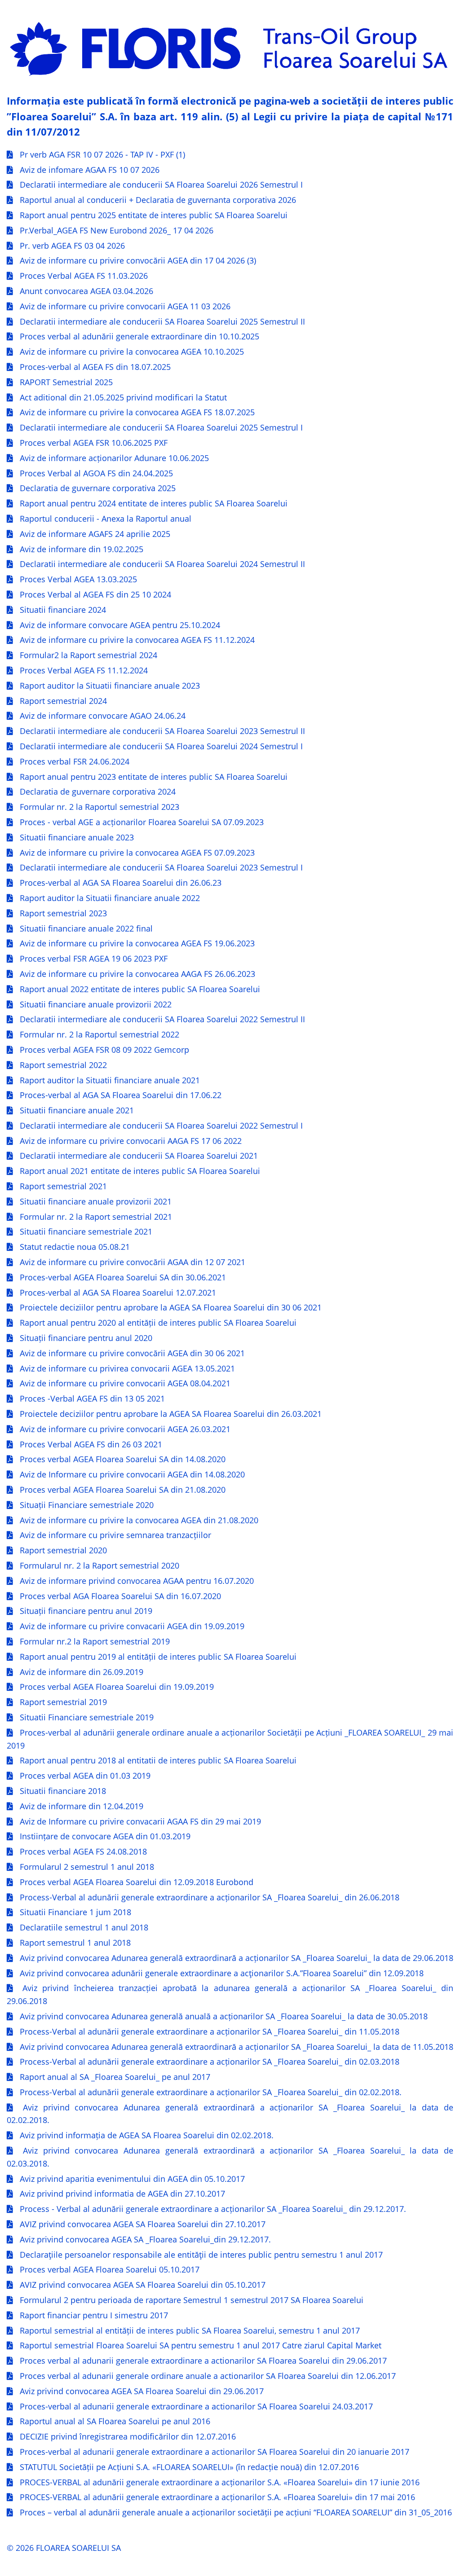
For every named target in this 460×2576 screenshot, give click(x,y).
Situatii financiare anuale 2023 (77, 837)
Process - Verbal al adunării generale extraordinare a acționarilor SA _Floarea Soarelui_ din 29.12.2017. (213, 2209)
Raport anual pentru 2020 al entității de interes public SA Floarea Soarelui (158, 1323)
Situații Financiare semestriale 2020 (87, 1505)
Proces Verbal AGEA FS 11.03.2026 (84, 276)
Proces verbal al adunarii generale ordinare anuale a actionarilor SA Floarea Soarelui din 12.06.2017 (208, 2376)
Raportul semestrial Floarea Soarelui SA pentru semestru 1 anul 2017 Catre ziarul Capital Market (201, 2345)
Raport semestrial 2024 (63, 701)
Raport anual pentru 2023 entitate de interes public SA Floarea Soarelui (154, 777)
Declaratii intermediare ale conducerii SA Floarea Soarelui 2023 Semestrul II (162, 731)
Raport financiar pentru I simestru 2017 (94, 2315)
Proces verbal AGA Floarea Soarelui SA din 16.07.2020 (120, 1596)
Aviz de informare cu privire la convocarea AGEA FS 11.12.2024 (137, 640)
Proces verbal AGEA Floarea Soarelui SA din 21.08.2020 (123, 1490)
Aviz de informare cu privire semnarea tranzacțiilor (115, 1535)
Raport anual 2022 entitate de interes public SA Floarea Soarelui (140, 989)
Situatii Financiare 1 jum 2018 (75, 1912)
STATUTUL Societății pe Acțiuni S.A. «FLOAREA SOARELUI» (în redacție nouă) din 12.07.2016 (189, 2467)
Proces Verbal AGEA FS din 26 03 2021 (91, 1444)
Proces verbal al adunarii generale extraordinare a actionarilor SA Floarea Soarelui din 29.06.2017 (203, 2361)
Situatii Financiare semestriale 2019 (87, 1717)
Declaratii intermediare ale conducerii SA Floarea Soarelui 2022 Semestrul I (161, 1125)
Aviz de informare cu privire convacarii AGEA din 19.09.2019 (132, 1626)
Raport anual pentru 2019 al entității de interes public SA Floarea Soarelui (158, 1657)
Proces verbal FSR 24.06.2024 (75, 761)
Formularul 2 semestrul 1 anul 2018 (87, 1867)
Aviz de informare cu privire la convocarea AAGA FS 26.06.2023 (137, 974)
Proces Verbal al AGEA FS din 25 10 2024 (95, 594)
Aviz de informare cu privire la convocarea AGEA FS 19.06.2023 (137, 943)
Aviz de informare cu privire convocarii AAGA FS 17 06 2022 (131, 1141)
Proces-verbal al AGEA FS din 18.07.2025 (95, 367)
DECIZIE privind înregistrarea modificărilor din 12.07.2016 (128, 2436)
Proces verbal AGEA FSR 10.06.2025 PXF (94, 443)
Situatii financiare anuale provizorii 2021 (96, 1201)
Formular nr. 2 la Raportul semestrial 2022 (100, 1034)
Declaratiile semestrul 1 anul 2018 (84, 1927)
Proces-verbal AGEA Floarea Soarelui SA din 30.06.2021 (123, 1277)
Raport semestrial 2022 (63, 1065)
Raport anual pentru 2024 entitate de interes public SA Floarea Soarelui (154, 503)
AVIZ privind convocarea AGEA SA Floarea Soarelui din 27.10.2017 (143, 2224)
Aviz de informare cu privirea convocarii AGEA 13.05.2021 (127, 1368)
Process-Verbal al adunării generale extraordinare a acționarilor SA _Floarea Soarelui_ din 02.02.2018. (211, 2092)
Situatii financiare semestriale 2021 (86, 1231)
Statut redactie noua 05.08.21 (75, 1247)
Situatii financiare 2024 (63, 610)
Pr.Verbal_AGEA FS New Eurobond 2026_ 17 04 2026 (117, 230)
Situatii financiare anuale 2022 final (86, 928)
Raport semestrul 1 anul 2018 (75, 1943)
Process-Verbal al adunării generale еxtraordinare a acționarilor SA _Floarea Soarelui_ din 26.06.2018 (210, 1897)
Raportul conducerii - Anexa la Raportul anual (106, 519)
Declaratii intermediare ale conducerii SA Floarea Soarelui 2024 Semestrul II (162, 564)
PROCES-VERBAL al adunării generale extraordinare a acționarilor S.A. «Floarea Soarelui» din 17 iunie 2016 (220, 2482)
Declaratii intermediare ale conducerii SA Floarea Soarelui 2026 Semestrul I (161, 185)
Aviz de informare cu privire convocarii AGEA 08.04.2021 (125, 1383)
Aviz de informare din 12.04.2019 (82, 1806)
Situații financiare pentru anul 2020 (86, 1338)
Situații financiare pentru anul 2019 (86, 1611)
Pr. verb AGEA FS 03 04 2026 (72, 246)
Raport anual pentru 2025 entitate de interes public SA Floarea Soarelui (154, 215)
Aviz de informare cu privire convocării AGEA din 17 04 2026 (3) (138, 260)
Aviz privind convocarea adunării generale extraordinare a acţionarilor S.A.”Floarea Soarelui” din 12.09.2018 (222, 1973)
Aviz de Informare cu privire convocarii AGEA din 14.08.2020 (132, 1474)
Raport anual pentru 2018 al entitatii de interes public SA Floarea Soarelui (158, 1760)
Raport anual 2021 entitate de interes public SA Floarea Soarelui (140, 1171)
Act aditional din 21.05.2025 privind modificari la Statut (123, 397)
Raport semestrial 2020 (63, 1550)
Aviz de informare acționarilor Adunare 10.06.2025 (114, 458)
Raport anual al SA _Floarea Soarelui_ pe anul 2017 (115, 2077)
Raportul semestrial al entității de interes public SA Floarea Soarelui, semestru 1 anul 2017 (190, 2330)
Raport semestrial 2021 (63, 1186)
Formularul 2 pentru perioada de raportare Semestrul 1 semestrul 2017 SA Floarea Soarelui (192, 2300)
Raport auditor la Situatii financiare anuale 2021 (110, 1080)
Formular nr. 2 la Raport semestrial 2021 (96, 1217)
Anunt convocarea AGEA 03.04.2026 (86, 291)
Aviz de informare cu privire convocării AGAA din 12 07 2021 (133, 1262)
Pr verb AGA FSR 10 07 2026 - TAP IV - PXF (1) (102, 154)
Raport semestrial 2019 (63, 1702)
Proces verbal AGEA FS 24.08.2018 (83, 1851)
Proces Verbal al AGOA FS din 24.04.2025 (96, 473)
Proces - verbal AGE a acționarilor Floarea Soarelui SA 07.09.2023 (142, 822)
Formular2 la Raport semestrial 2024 (88, 655)
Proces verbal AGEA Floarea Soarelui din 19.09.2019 (117, 1687)
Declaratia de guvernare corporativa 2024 (98, 791)
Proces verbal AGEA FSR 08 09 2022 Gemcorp (104, 1050)
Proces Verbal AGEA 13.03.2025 (78, 579)
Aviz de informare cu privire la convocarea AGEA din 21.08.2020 (139, 1520)
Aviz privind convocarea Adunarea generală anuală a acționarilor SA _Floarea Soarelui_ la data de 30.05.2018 (224, 2016)
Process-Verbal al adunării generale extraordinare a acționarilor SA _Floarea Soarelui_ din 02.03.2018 (210, 2062)
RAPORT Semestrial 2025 (66, 382)
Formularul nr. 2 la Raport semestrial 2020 (100, 1565)
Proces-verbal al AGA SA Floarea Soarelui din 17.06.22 (121, 1095)
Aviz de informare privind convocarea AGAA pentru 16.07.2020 (137, 1581)
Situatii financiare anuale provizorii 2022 (96, 1004)
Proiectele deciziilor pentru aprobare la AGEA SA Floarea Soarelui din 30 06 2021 (171, 1307)
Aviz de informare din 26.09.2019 (82, 1672)
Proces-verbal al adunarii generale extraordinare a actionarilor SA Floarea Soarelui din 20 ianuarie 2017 (215, 2452)
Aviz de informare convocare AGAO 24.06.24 (103, 716)
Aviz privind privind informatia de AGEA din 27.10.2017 (122, 2194)
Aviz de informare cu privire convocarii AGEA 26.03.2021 (125, 1429)
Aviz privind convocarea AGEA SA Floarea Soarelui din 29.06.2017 (142, 2391)
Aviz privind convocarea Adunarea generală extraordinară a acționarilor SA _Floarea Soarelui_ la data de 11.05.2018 (237, 2047)
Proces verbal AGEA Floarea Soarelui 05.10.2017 (110, 2269)
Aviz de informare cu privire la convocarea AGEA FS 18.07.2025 (137, 412)
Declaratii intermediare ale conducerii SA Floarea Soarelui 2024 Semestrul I (161, 746)
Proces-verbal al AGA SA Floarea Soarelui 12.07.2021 (118, 1292)
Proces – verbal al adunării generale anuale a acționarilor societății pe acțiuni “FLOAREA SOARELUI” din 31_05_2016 (236, 2512)
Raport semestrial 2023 (63, 913)
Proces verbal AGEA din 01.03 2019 (85, 1776)
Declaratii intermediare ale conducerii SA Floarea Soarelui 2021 (139, 1156)
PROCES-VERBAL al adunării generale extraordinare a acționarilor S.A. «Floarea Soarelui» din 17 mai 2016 (217, 2497)
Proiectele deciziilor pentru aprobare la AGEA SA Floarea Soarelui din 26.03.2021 (171, 1414)
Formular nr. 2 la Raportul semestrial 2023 (100, 807)
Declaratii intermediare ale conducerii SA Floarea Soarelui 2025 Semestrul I (161, 427)
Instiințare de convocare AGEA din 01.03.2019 (105, 1836)
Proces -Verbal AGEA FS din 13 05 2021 (92, 1398)
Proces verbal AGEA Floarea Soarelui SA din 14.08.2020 (123, 1459)
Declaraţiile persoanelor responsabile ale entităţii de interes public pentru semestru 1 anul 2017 (201, 2255)
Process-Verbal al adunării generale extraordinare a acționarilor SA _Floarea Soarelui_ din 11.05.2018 (210, 2031)
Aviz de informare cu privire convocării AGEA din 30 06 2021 (132, 1353)
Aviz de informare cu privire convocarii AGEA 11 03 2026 (125, 306)
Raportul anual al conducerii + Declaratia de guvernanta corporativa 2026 (158, 200)
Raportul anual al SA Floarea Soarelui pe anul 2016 (115, 2421)
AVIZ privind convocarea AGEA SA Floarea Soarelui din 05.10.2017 (143, 2285)
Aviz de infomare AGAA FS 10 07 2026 (90, 170)
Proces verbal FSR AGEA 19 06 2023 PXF (94, 958)
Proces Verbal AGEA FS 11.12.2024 (84, 670)
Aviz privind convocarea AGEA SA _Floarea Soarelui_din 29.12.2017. (145, 2239)
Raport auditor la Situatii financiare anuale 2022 (110, 898)
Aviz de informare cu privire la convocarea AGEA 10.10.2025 (132, 352)
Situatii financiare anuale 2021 (77, 1110)
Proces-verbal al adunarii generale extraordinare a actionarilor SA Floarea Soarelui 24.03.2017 (196, 2406)
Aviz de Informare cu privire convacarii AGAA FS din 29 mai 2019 (140, 1821)
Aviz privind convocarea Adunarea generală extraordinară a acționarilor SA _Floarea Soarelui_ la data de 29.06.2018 (237, 1958)
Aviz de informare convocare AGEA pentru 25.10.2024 (120, 625)
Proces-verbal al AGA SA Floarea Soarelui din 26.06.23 (121, 883)
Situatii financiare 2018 (63, 1791)
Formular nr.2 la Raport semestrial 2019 (95, 1641)
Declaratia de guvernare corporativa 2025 (98, 488)
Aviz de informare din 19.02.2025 (82, 549)
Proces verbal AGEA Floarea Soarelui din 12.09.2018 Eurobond (137, 1882)
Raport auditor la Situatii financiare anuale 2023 (110, 686)
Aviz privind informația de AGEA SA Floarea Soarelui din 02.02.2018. (147, 2135)
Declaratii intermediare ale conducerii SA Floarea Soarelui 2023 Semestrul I (161, 867)
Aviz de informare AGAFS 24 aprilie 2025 (95, 534)
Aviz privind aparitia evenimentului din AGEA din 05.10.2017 (132, 2179)
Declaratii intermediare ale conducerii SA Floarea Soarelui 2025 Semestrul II (162, 321)
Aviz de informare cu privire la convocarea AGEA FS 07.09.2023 (137, 853)
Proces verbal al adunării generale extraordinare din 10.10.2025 (139, 336)
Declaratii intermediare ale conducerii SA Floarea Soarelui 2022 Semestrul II (162, 1019)
